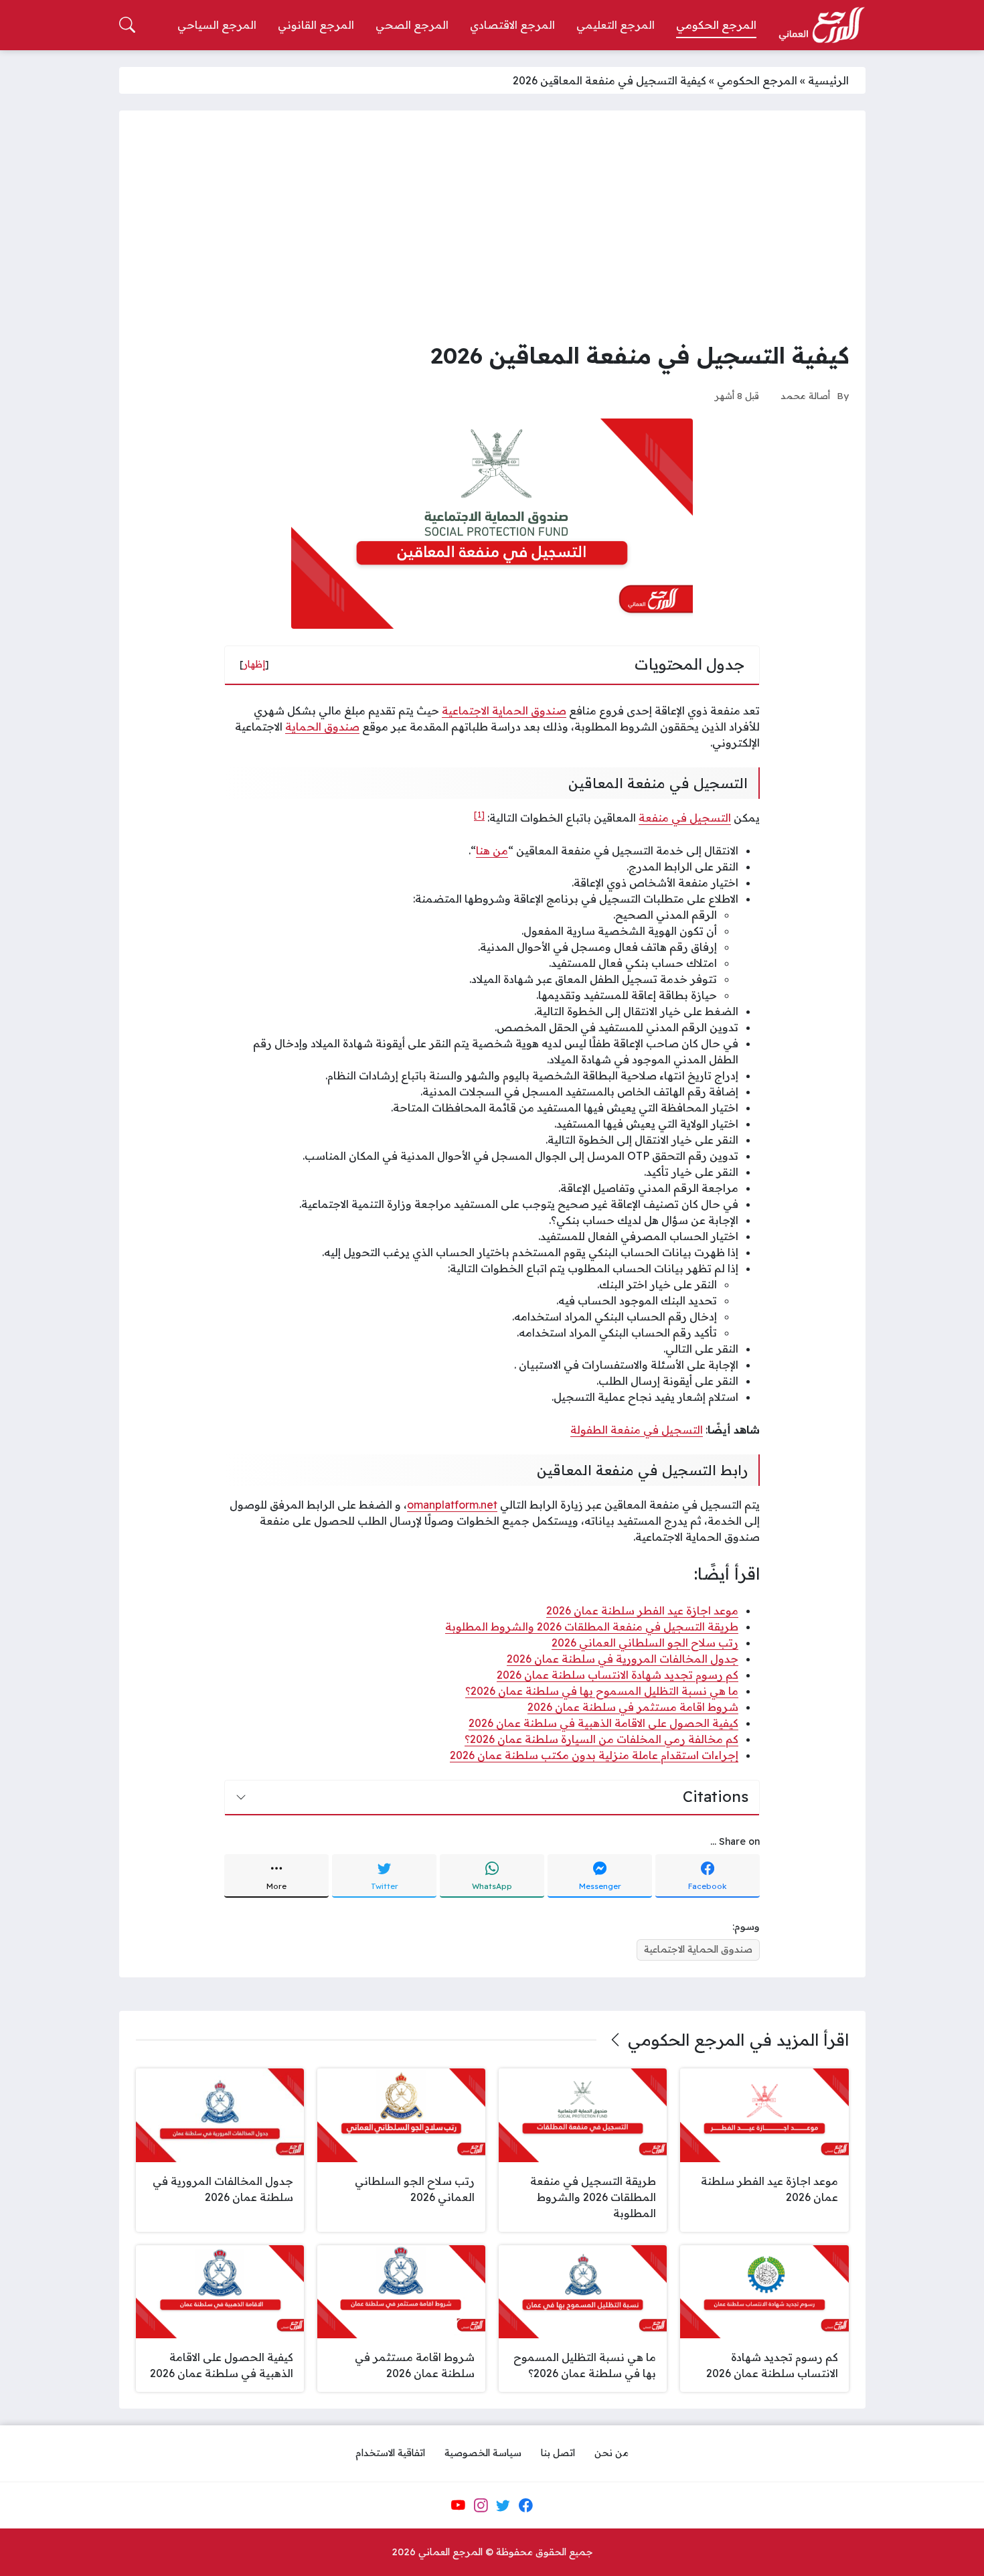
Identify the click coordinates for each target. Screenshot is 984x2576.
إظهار (254, 664)
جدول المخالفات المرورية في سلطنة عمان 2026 (623, 1659)
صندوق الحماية (322, 727)
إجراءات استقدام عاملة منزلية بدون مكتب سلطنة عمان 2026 (594, 1755)
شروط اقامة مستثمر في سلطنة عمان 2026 (633, 1707)
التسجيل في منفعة (685, 818)
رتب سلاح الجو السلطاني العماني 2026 (645, 1643)
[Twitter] (503, 2505)
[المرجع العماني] (821, 25)
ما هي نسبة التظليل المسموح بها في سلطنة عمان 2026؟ (602, 1691)
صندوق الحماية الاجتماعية (504, 710)
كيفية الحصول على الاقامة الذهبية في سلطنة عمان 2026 (603, 1723)
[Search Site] (127, 25)
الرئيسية (828, 80)
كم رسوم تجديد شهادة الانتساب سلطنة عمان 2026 (618, 1675)
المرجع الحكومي (757, 80)
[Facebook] (525, 2505)
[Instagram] (481, 2505)
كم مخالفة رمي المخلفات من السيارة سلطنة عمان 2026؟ (601, 1739)
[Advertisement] (492, 228)
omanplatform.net (452, 1505)
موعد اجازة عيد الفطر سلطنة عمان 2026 (642, 1610)
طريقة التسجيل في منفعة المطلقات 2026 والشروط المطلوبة (592, 1626)
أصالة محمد (805, 395)
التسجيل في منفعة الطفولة (637, 1430)
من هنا (492, 850)
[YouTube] (458, 2505)
